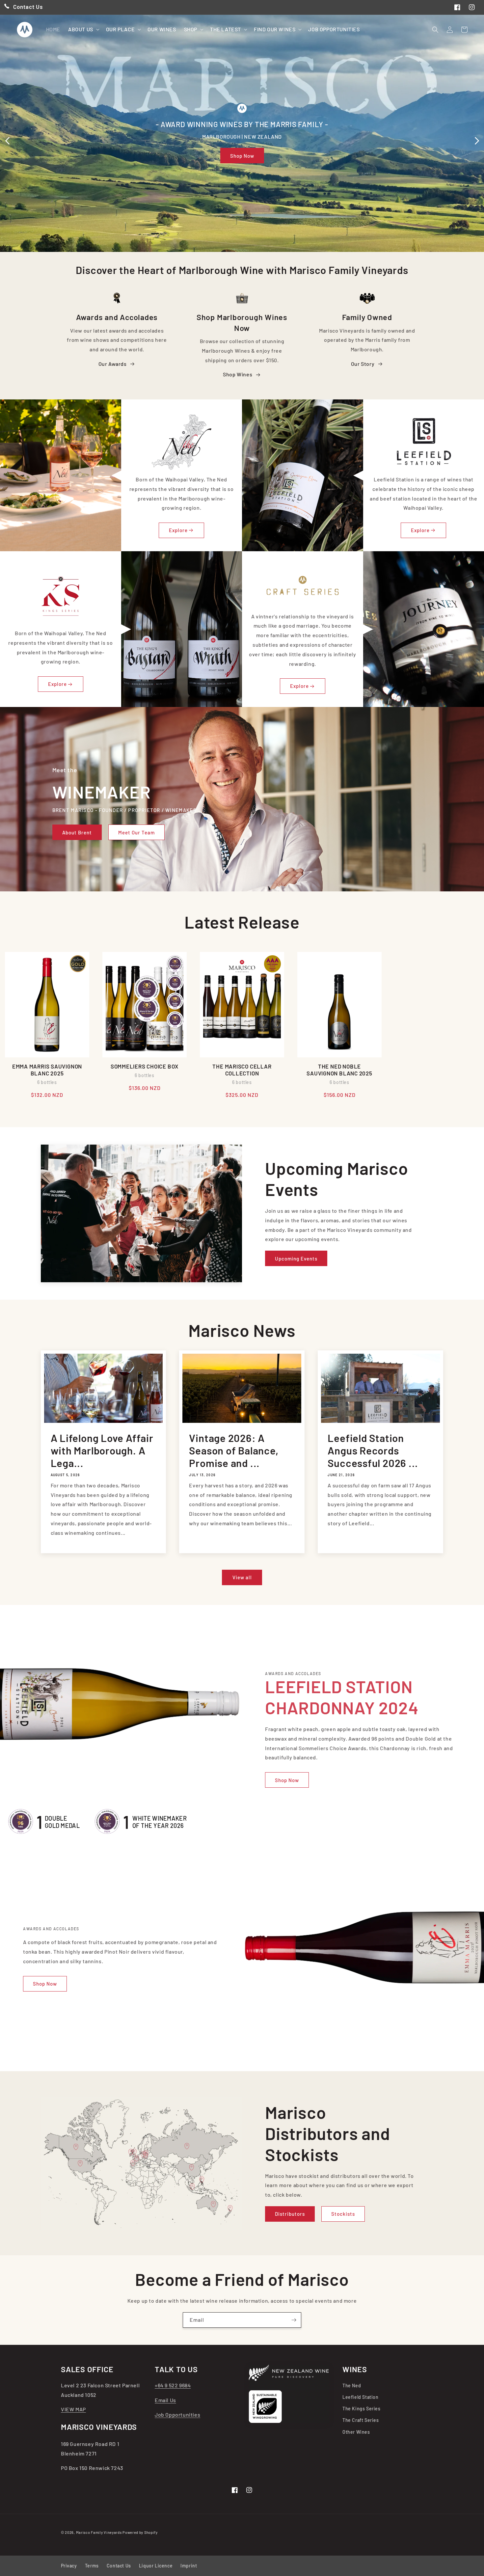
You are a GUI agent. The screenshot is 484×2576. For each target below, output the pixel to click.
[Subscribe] (294, 2320)
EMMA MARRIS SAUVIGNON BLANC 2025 (47, 1070)
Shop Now (242, 156)
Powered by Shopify (140, 2532)
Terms (92, 2566)
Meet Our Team (136, 832)
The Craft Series (361, 2420)
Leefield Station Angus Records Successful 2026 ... (373, 1451)
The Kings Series (362, 2409)
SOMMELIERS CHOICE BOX (145, 1066)
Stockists (343, 2214)
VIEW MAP (73, 2409)
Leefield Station (361, 2397)
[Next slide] (477, 141)
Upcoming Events (296, 1259)
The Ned (352, 2386)
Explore (178, 530)
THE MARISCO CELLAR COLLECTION (242, 1070)
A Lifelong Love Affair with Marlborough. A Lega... (102, 1451)
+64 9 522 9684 (173, 2385)
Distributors (290, 2214)
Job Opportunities (177, 2414)
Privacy (69, 2566)
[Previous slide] (7, 141)
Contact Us (119, 2566)
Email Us (165, 2400)
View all (242, 1577)
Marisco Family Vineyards (99, 2532)
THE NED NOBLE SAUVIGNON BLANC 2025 (339, 1070)
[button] (83, 29)
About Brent (77, 832)
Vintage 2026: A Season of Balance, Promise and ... (234, 1451)
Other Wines (356, 2432)
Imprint (189, 2566)
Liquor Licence (156, 2566)
